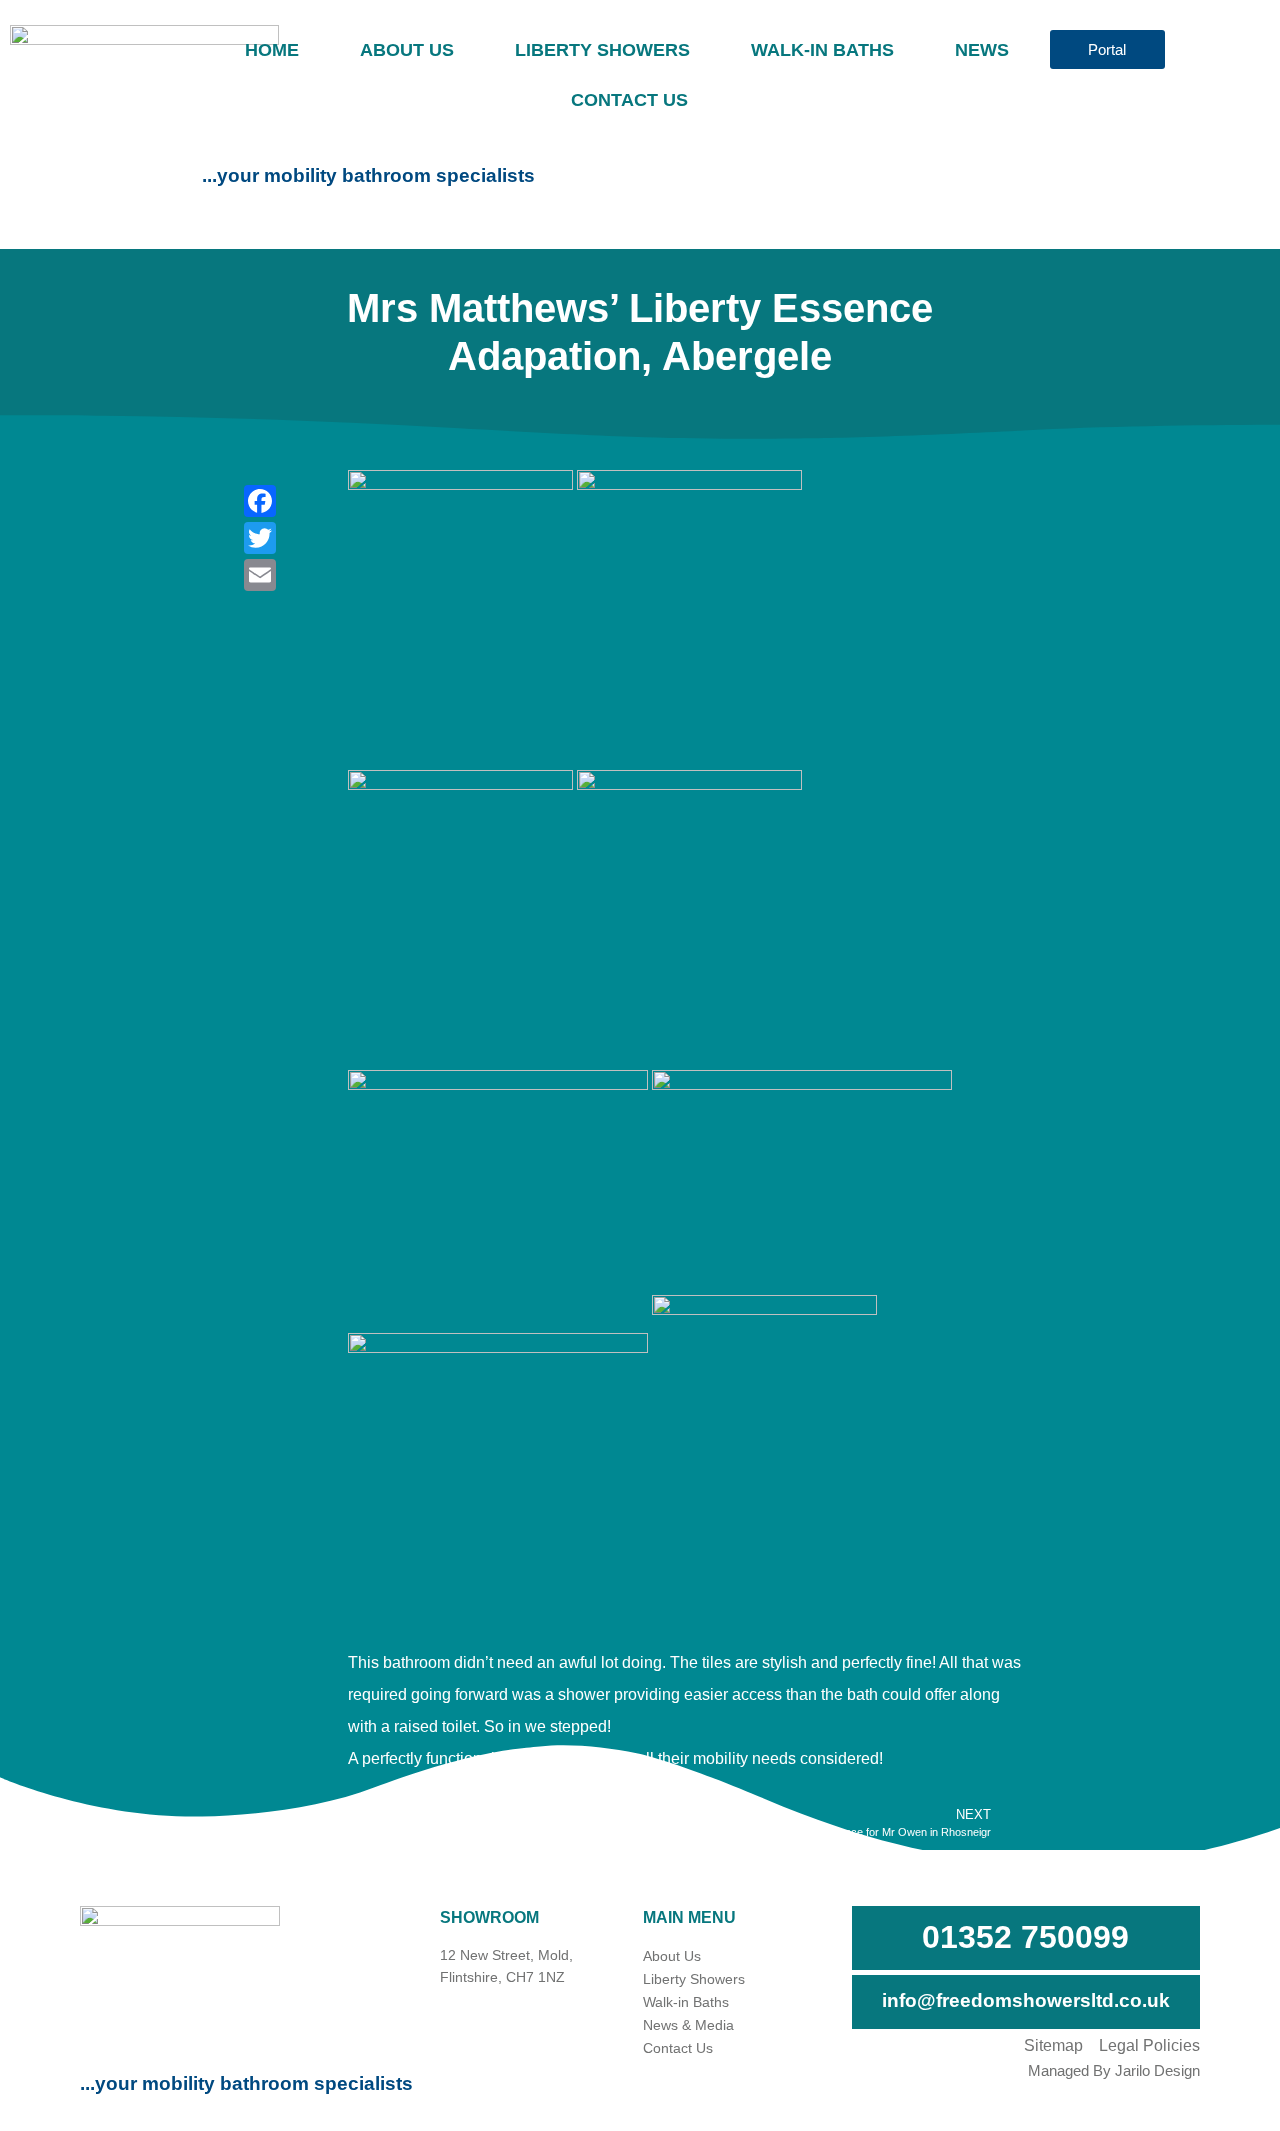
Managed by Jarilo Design (1114, 2070)
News (982, 50)
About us (407, 50)
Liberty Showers (602, 50)
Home (272, 50)
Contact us (629, 100)
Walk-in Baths (822, 50)
